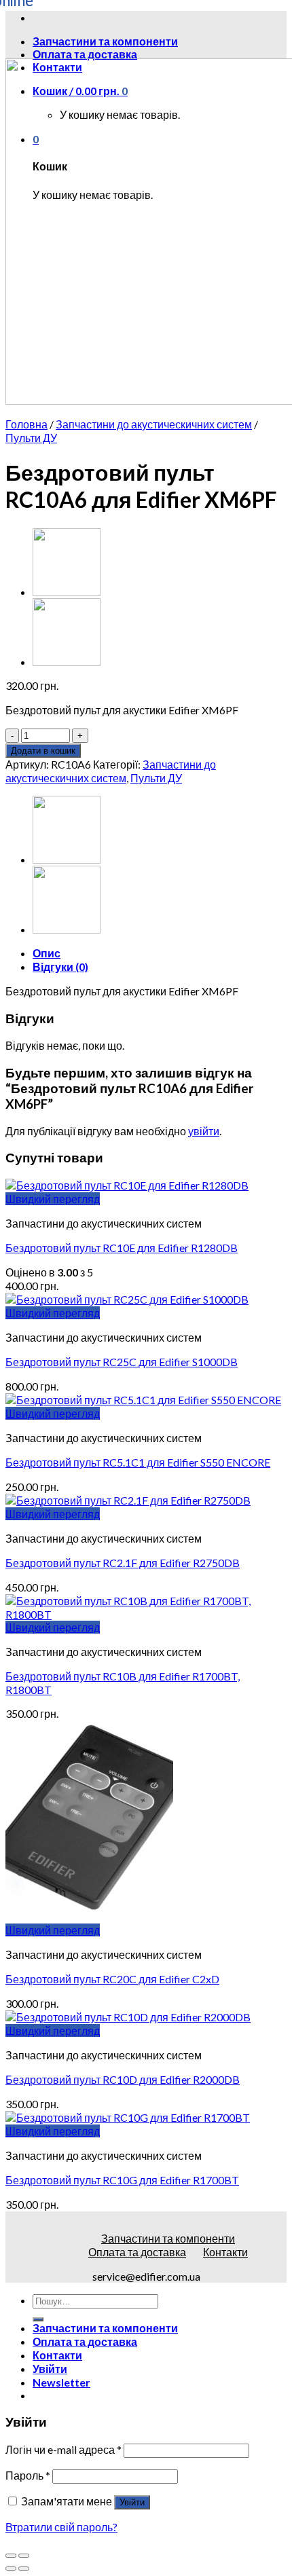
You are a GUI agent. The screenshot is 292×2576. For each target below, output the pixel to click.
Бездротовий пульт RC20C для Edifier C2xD (112, 1979)
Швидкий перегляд (53, 1199)
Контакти (225, 2252)
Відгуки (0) (60, 967)
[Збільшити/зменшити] (24, 2556)
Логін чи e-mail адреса (63, 2449)
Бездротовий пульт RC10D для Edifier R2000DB (123, 2079)
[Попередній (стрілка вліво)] (11, 2569)
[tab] (160, 953)
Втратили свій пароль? (61, 2527)
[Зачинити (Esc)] (11, 2556)
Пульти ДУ (31, 438)
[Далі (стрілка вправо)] (24, 2569)
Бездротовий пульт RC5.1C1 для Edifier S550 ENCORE (138, 1462)
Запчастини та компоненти (168, 2238)
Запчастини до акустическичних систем (154, 424)
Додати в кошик (43, 751)
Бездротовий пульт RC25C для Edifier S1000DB (122, 1362)
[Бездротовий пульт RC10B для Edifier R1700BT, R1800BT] (67, 592)
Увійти (132, 2502)
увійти (204, 1131)
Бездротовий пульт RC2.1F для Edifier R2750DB (123, 1563)
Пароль (28, 2475)
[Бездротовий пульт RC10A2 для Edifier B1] (67, 662)
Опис (47, 953)
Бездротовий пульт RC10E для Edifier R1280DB (122, 1248)
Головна (26, 424)
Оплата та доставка (85, 54)
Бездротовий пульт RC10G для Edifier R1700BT (122, 2180)
